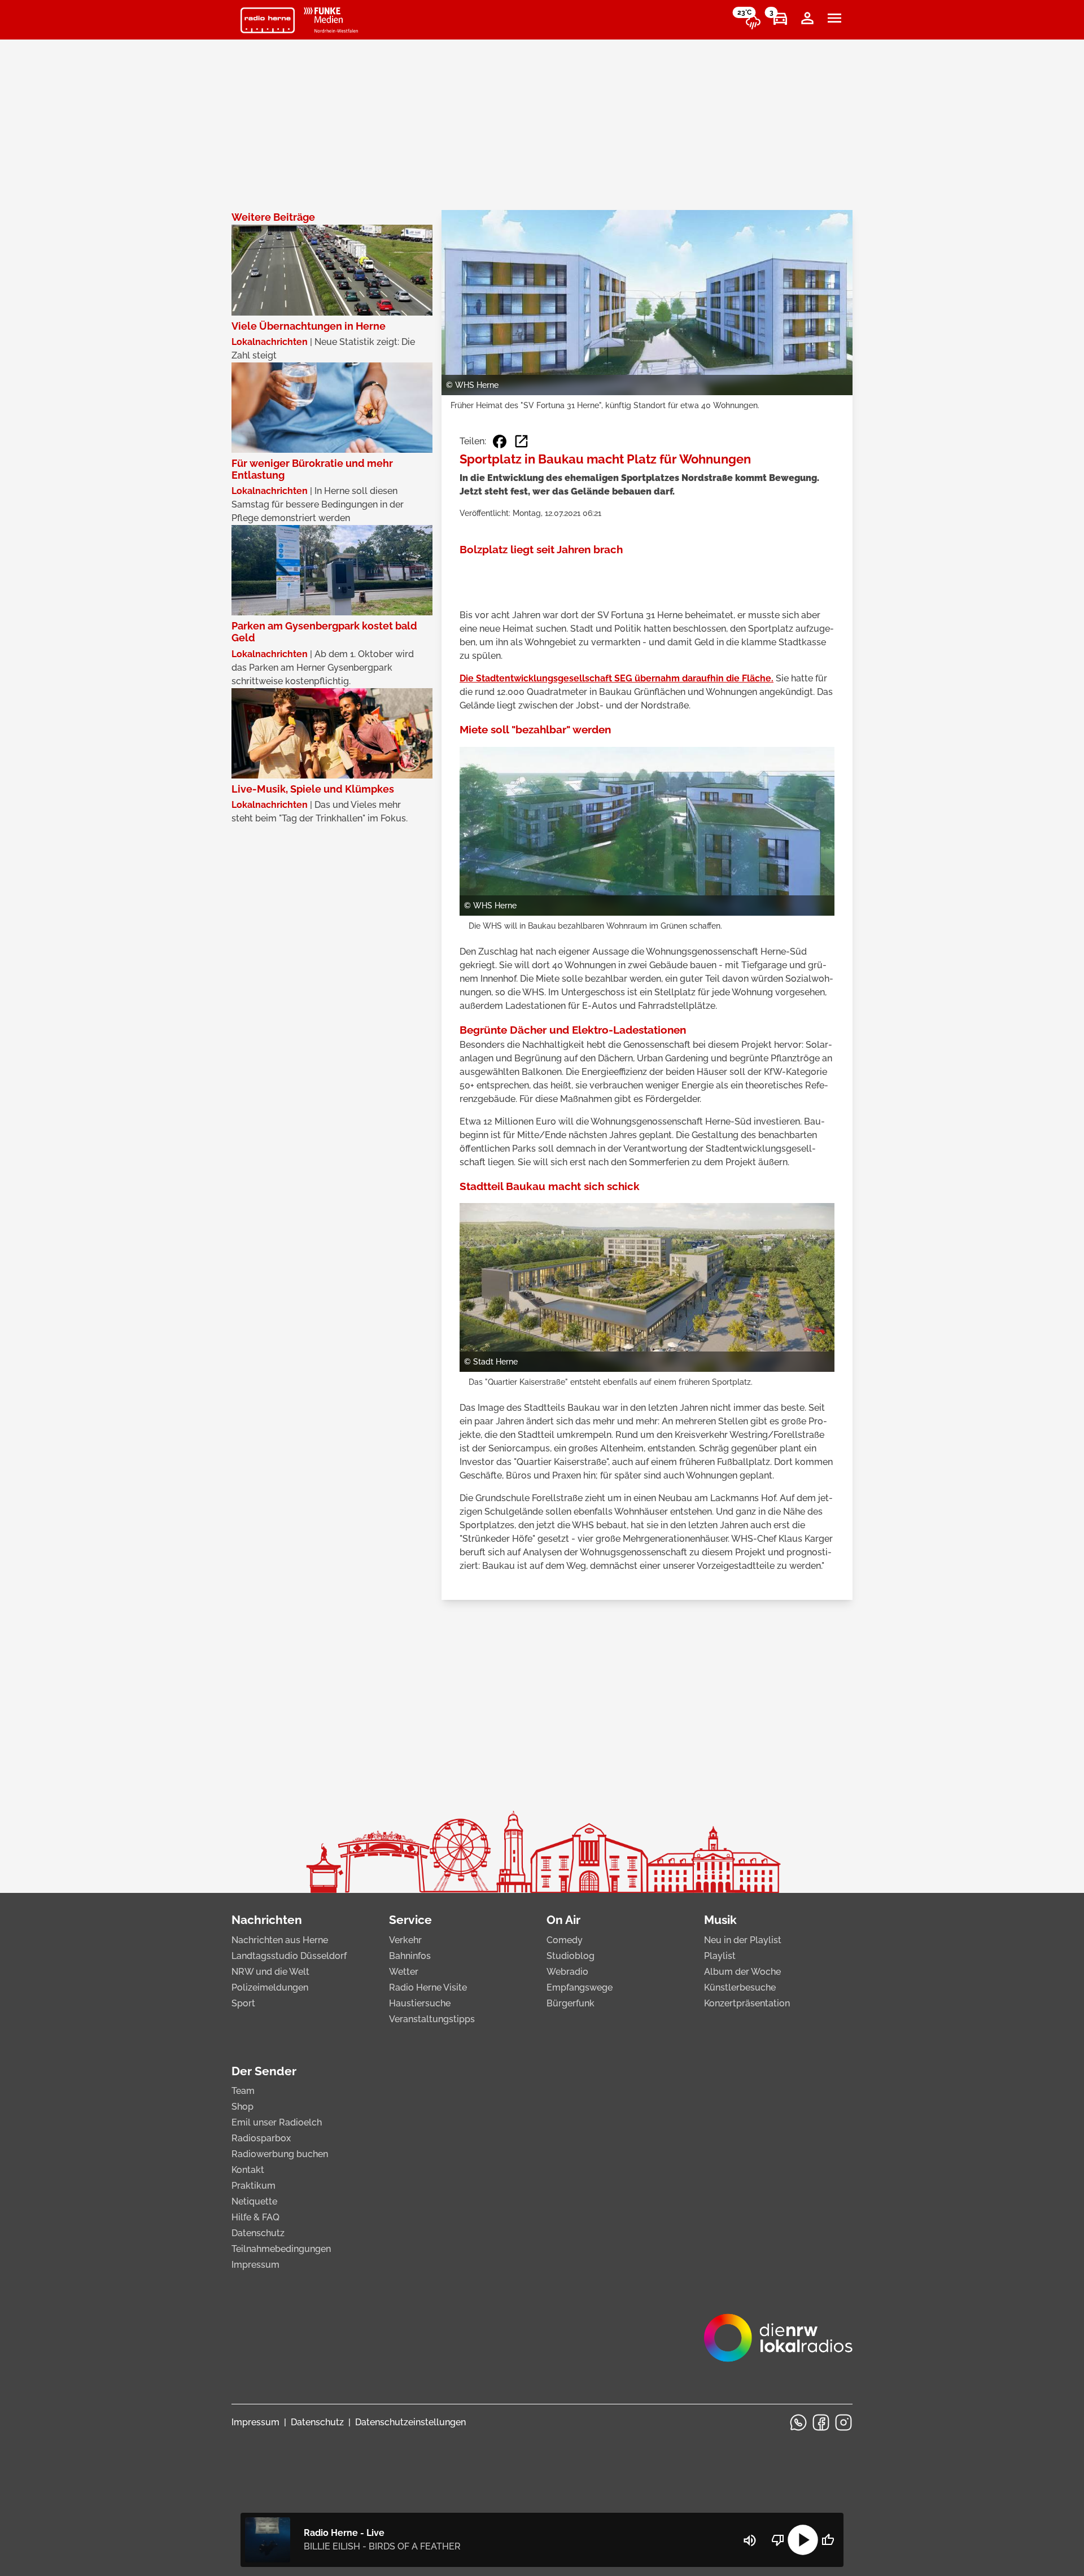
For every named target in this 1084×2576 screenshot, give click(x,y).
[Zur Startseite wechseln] (268, 20)
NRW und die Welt (270, 1972)
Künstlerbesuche (740, 1987)
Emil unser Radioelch (277, 2122)
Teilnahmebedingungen (281, 2249)
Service (410, 1920)
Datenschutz (258, 2233)
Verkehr (405, 1940)
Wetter (404, 1972)
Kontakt (248, 2170)
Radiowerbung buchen (280, 2154)
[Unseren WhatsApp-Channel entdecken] (798, 2422)
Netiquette (254, 2201)
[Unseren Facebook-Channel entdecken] (821, 2422)
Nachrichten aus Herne (280, 1940)
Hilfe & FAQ (255, 2217)
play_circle (803, 2540)
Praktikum (253, 2186)
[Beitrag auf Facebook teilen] (500, 441)
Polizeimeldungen (270, 1987)
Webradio (567, 1972)
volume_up (750, 2540)
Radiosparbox (261, 2138)
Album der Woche (742, 1972)
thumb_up (828, 2540)
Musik (720, 1920)
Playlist (720, 1956)
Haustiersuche (420, 2003)
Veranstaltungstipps (432, 2019)
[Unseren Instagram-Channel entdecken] (843, 2422)
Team (243, 2091)
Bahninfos (410, 1956)
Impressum (255, 2265)
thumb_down (778, 2540)
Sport (243, 2003)
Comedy (565, 1940)
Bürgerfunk (571, 2003)
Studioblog (571, 1956)
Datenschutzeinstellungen (410, 2422)
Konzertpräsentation (747, 2003)
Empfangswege (580, 1987)
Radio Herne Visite (428, 1987)
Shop (242, 2107)
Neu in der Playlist (743, 1940)
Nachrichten (267, 1920)
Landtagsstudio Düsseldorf (289, 1956)
